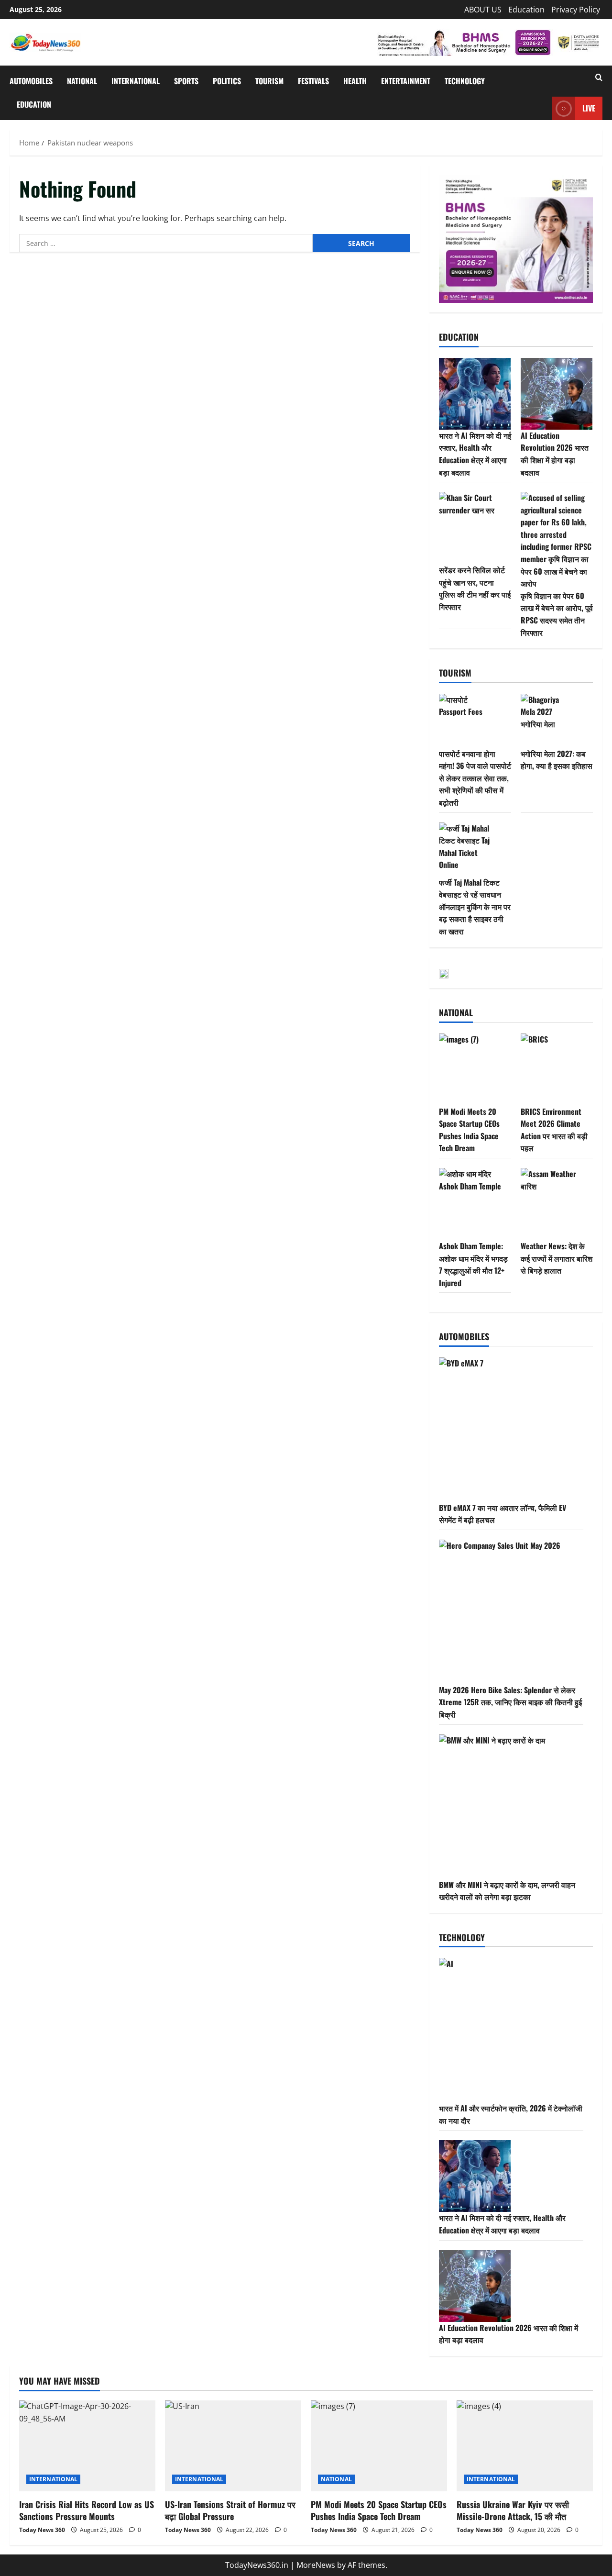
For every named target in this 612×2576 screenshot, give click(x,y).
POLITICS (227, 81)
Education (526, 10)
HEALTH (355, 81)
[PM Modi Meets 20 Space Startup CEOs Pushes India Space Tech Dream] (379, 2446)
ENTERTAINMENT (406, 81)
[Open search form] (599, 78)
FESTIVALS (313, 81)
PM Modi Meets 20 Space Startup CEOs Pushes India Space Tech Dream (469, 1130)
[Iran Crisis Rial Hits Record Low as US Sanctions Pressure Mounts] (87, 2446)
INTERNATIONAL (136, 81)
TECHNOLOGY (465, 81)
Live (589, 108)
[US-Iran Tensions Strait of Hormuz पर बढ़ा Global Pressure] (233, 2446)
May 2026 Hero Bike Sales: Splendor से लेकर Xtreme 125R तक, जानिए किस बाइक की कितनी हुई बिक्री (510, 1702)
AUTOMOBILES (31, 81)
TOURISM (269, 81)
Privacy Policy (576, 10)
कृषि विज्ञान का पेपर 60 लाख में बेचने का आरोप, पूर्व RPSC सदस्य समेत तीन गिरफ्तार (557, 614)
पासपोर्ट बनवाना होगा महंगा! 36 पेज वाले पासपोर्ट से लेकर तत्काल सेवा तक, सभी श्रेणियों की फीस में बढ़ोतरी (475, 778)
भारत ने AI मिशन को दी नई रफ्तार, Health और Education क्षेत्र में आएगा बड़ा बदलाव (475, 454)
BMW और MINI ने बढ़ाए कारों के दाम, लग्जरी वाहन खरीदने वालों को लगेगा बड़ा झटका (507, 1891)
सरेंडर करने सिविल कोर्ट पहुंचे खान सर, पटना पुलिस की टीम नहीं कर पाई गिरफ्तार (475, 588)
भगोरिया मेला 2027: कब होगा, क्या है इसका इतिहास (557, 760)
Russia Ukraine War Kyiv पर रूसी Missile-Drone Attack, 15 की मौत (513, 2510)
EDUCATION (34, 104)
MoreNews (316, 2565)
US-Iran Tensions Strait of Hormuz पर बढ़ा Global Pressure (230, 2510)
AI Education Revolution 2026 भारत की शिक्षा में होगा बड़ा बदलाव (555, 454)
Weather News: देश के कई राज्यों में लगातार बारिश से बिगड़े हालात (557, 1258)
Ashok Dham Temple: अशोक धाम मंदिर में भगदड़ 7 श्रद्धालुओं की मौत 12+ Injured (473, 1264)
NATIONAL (82, 81)
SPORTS (186, 81)
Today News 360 (42, 2530)
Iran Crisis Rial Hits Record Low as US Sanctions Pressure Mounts (87, 2510)
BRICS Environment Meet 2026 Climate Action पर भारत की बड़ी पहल (554, 1130)
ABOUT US (483, 10)
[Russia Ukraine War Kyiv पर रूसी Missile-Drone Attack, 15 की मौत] (525, 2446)
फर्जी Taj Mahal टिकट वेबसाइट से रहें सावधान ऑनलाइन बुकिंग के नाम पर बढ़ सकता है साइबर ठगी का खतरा (475, 907)
